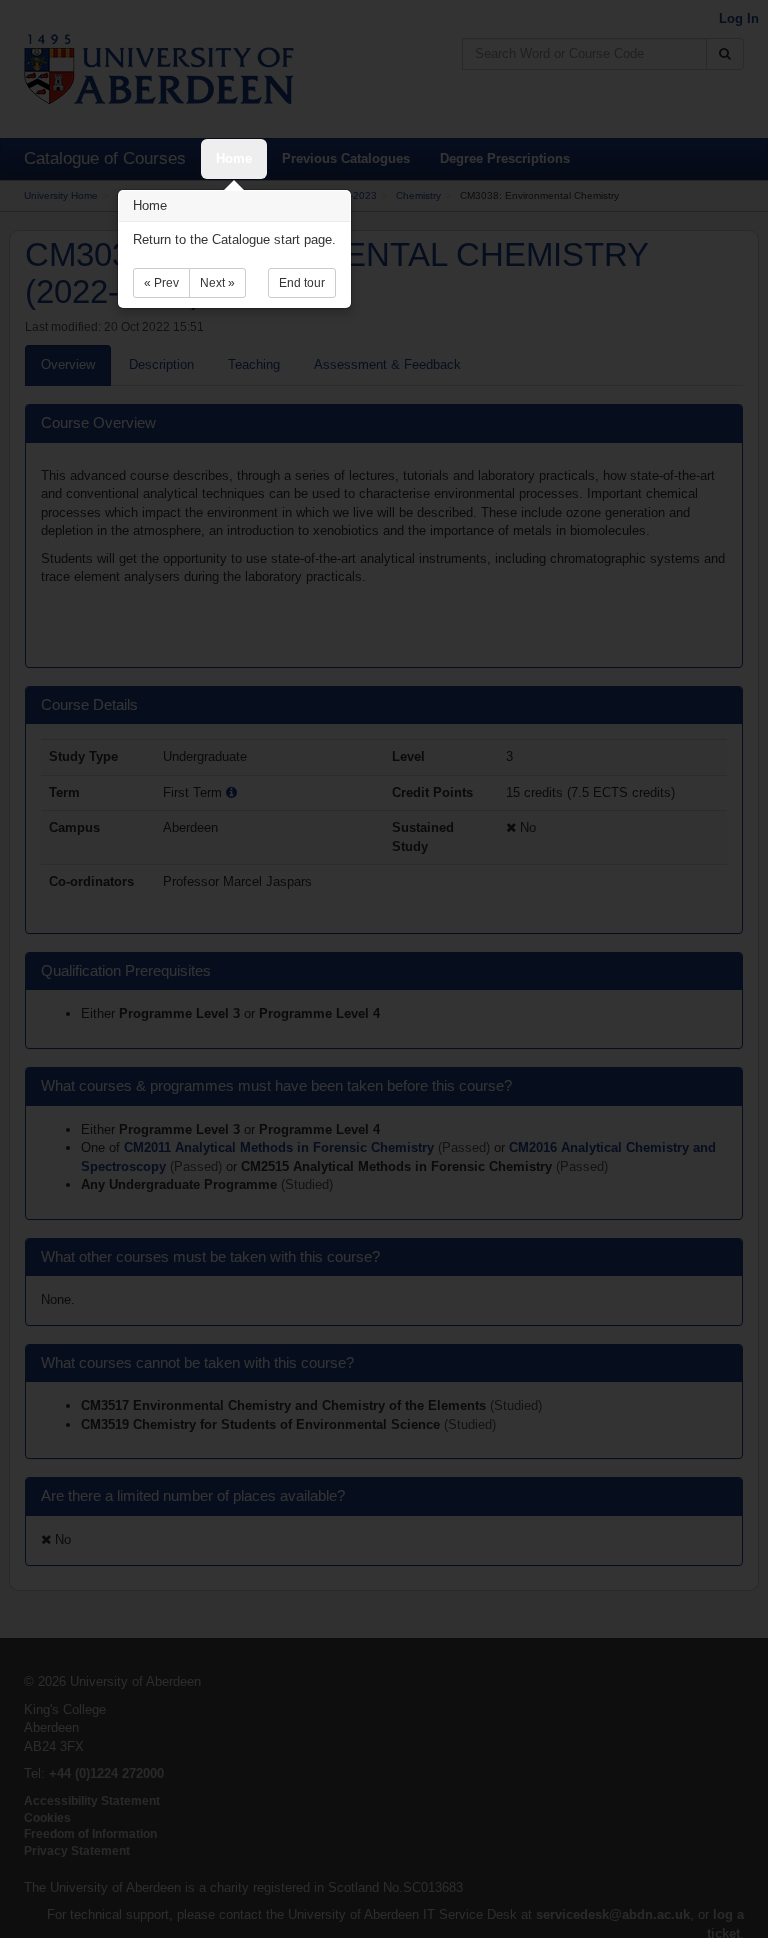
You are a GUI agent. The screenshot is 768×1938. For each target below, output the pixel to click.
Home (234, 158)
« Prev (161, 283)
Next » (217, 283)
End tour (302, 283)
